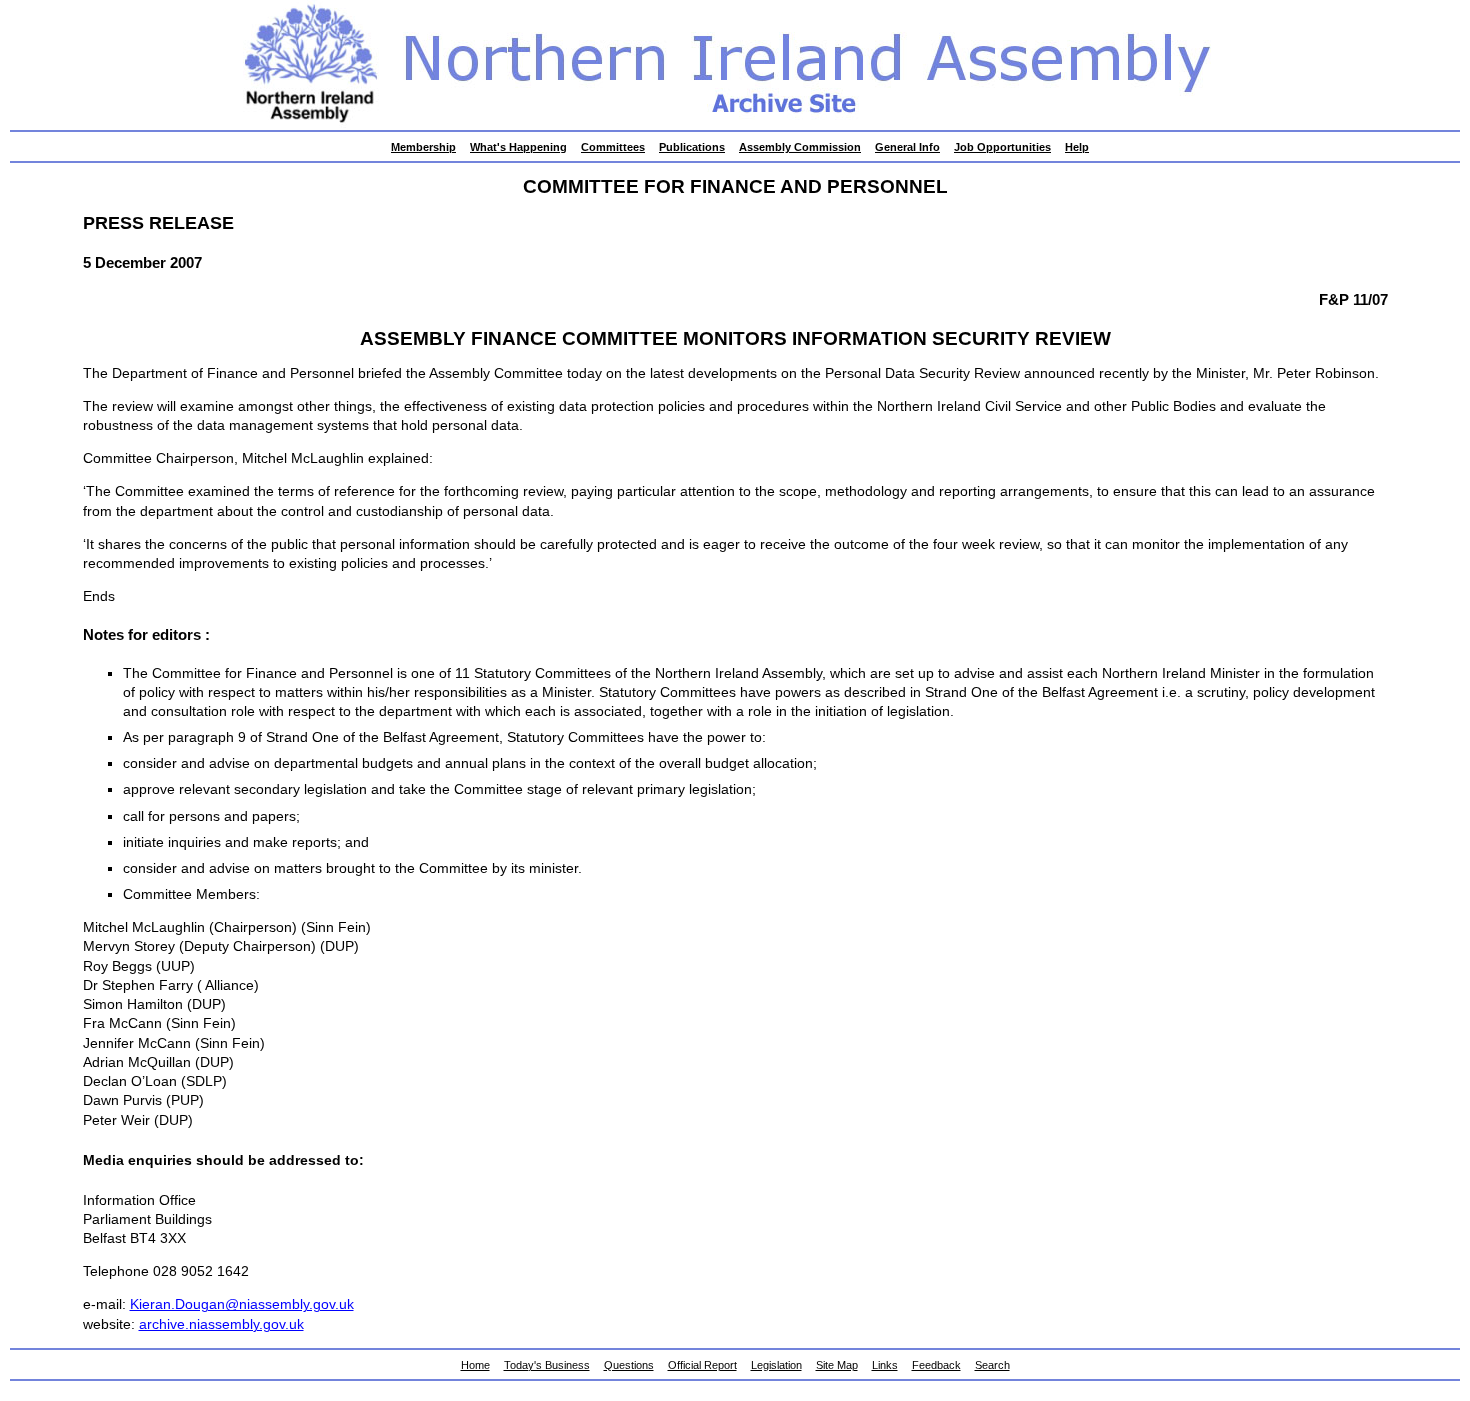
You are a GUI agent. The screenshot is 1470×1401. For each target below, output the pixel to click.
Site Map (837, 1365)
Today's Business (547, 1365)
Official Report (702, 1365)
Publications (692, 147)
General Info (907, 147)
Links (885, 1365)
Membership (423, 147)
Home (475, 1365)
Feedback (936, 1365)
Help (1077, 147)
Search (992, 1365)
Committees (613, 147)
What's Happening (518, 147)
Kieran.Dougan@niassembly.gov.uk (242, 1304)
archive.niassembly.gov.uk (221, 1324)
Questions (629, 1365)
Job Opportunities (1002, 147)
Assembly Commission (800, 147)
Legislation (776, 1365)
